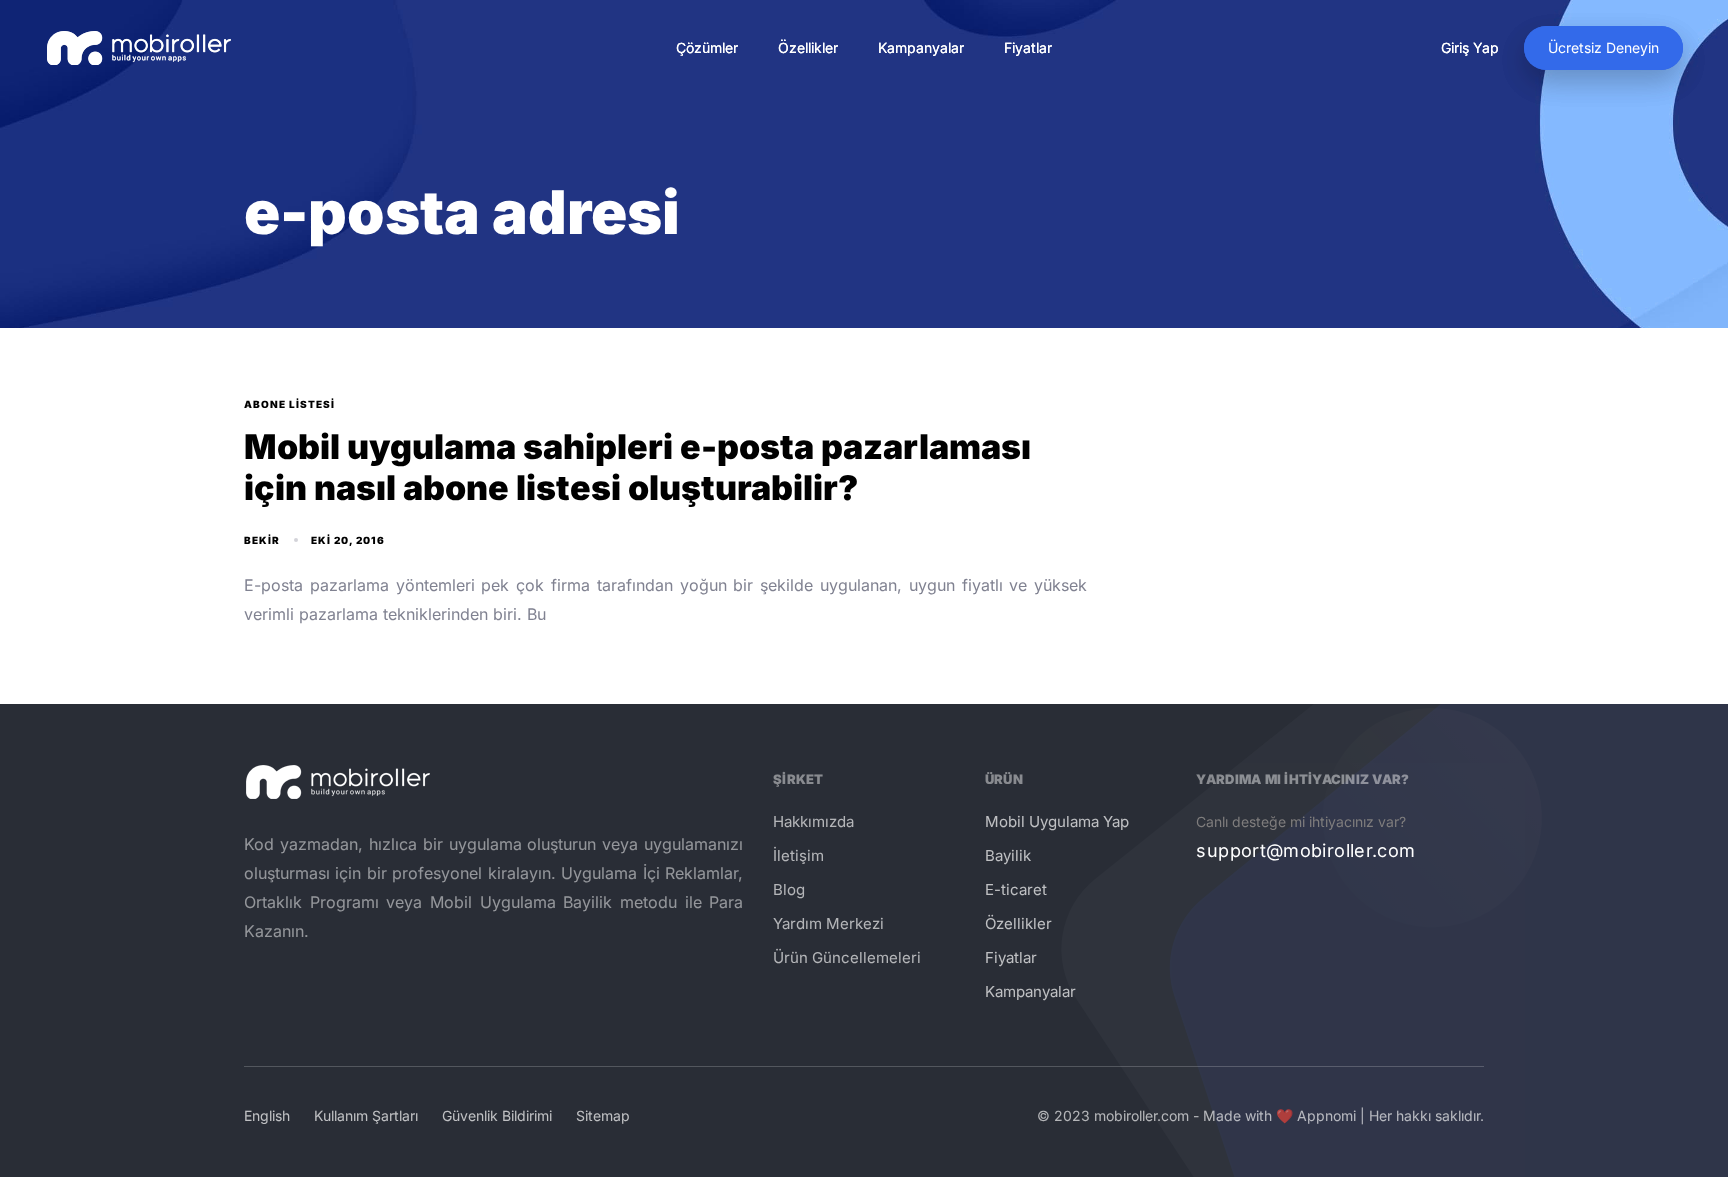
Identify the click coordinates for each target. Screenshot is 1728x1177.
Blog (789, 889)
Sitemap (603, 1115)
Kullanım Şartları (366, 1115)
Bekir (262, 540)
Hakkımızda (813, 821)
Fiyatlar (1028, 47)
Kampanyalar (921, 47)
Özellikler (808, 47)
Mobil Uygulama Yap (1057, 821)
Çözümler (707, 47)
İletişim (798, 855)
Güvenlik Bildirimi (497, 1115)
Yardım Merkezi (828, 923)
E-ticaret (1016, 889)
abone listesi (289, 404)
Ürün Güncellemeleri (847, 957)
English (267, 1115)
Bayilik (1008, 855)
